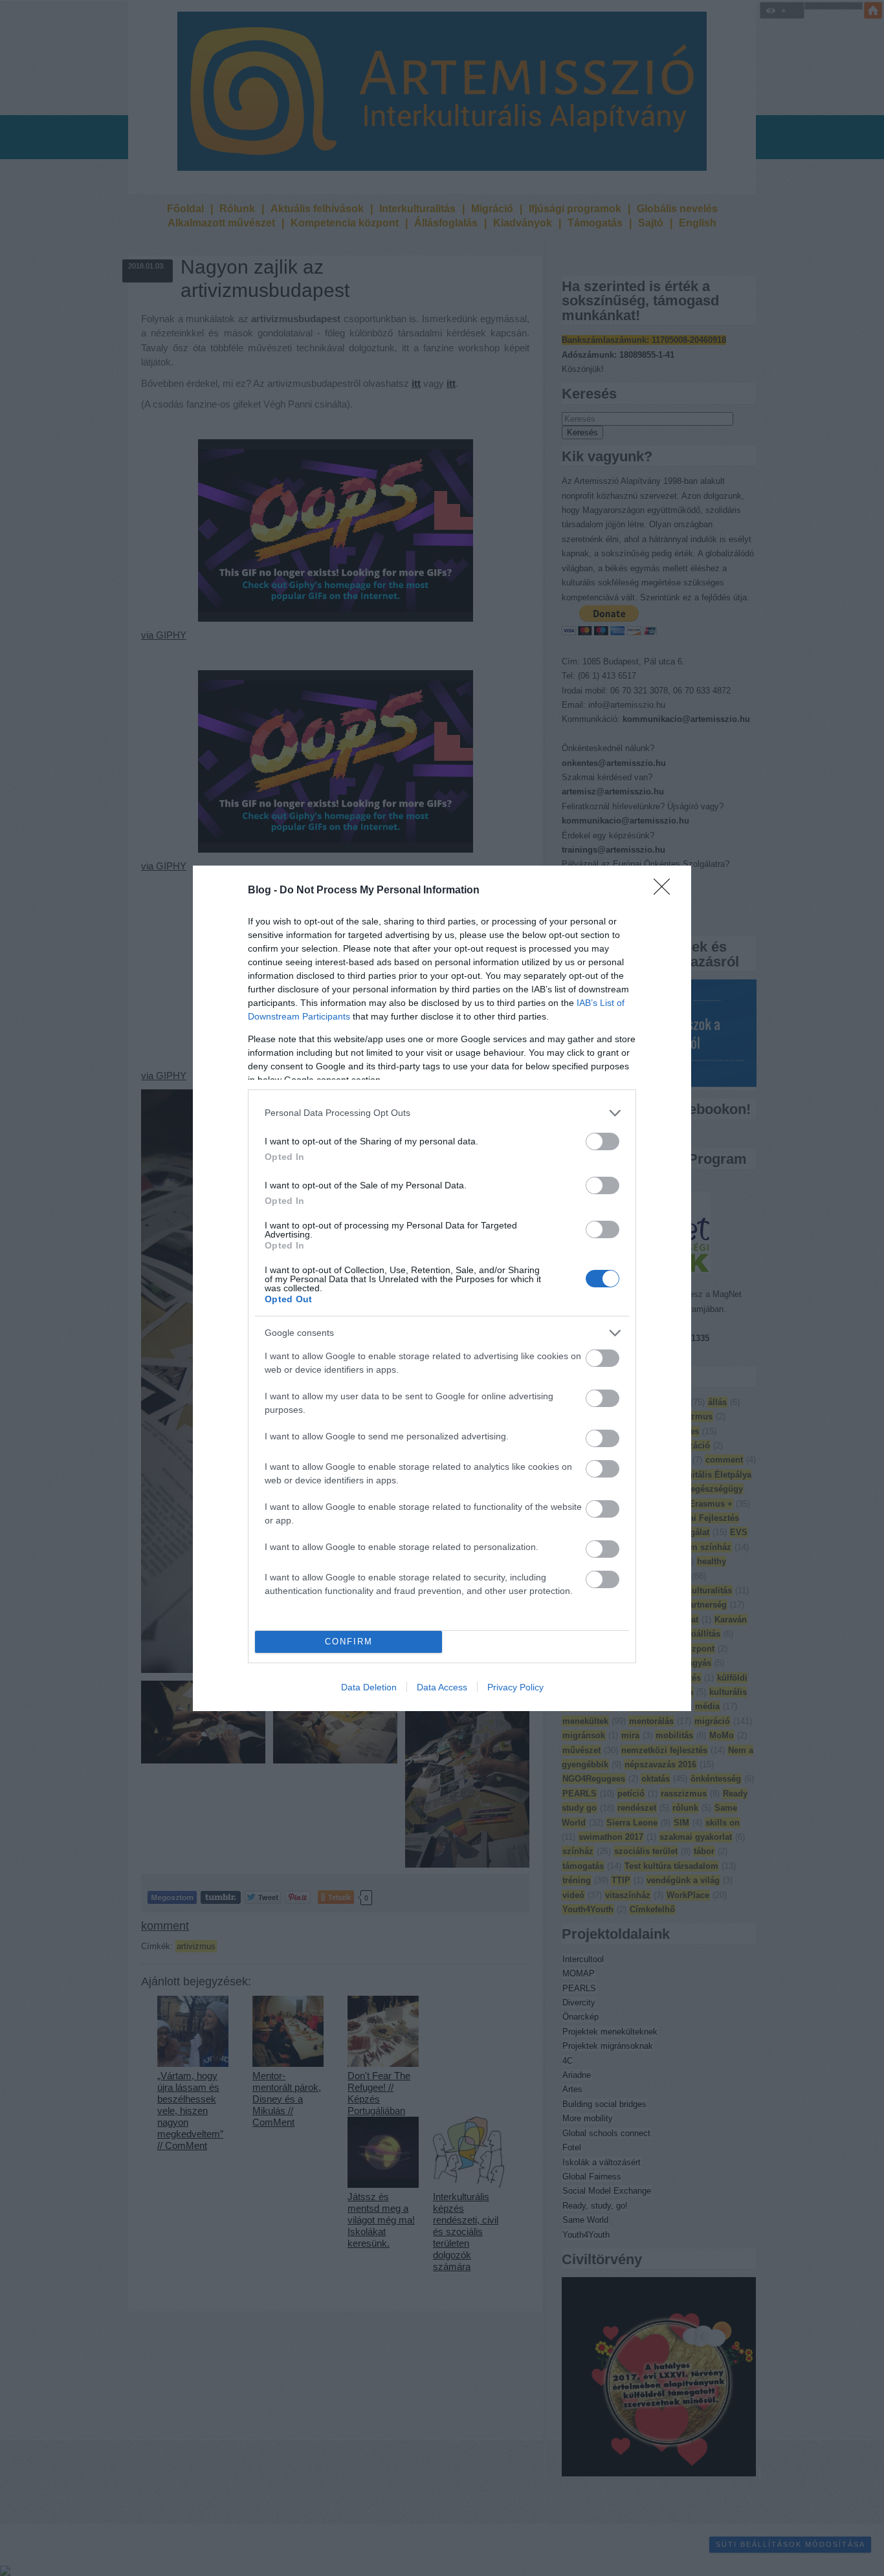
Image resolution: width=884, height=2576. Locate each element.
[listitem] (442, 1113)
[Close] (666, 891)
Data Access (442, 1687)
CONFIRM (349, 1642)
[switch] (602, 1141)
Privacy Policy (515, 1687)
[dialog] (442, 1288)
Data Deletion (369, 1687)
